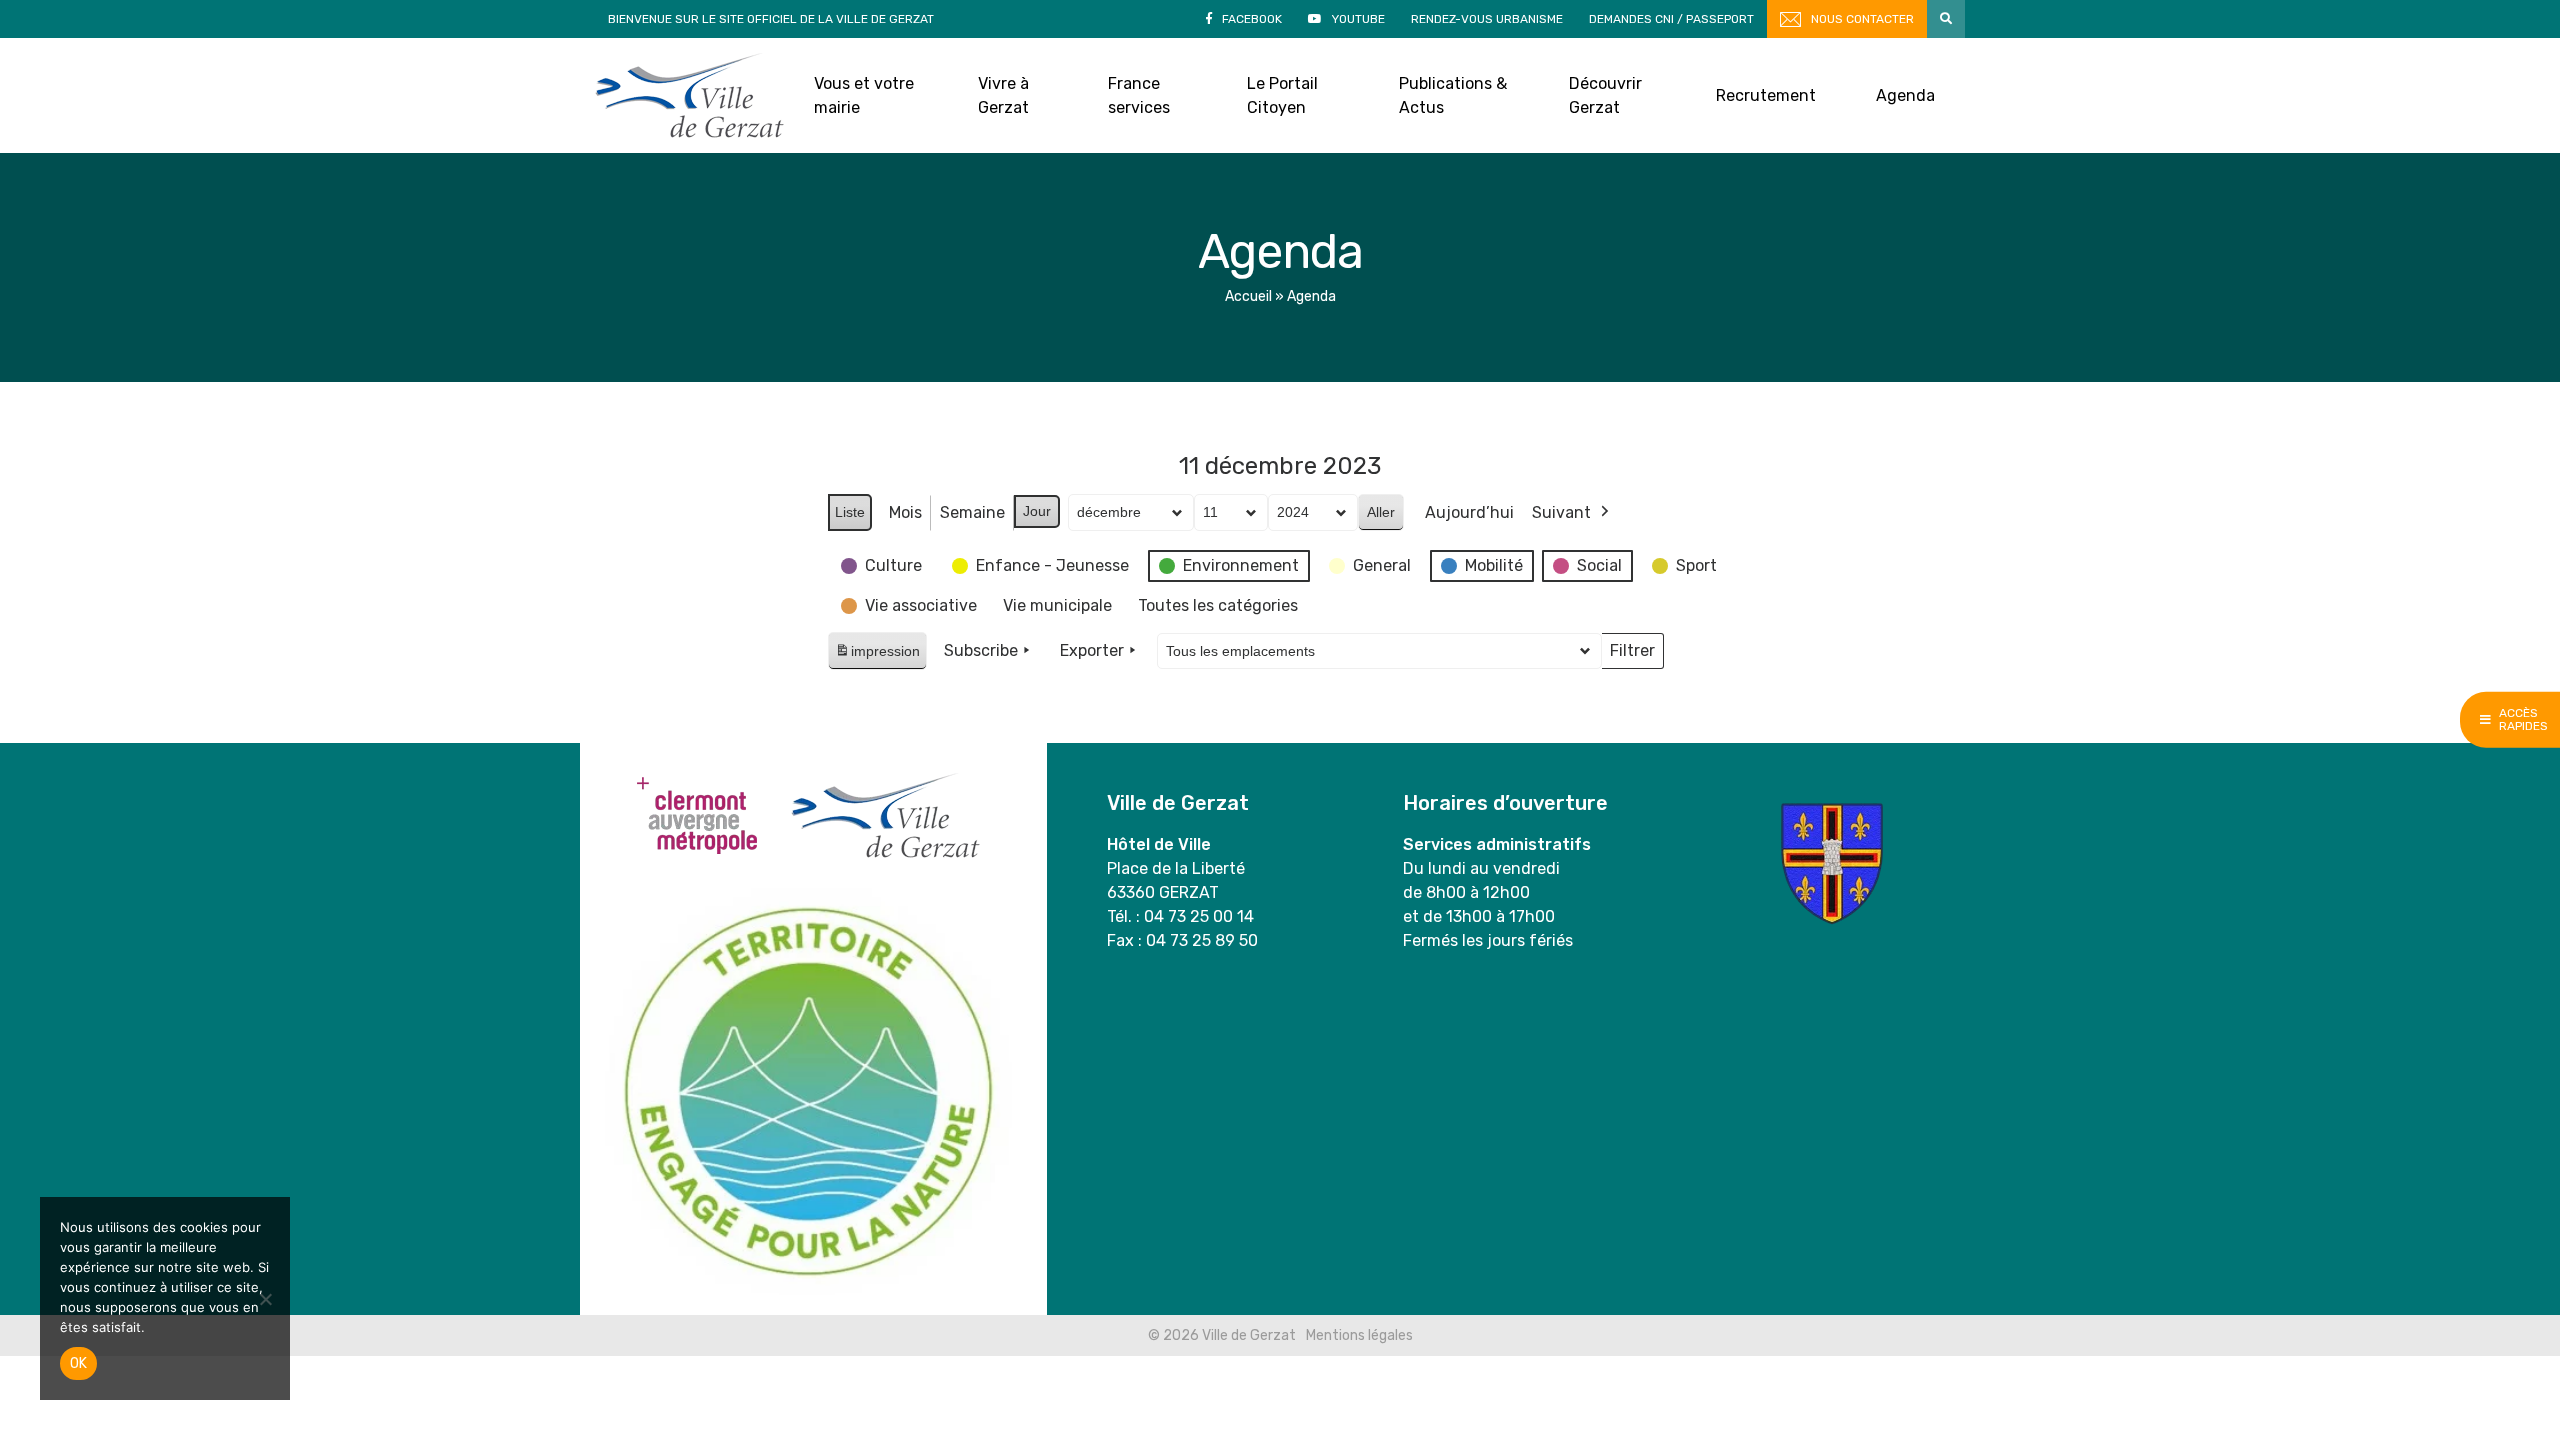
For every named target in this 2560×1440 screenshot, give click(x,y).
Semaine (972, 512)
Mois (905, 512)
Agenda (1905, 95)
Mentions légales (1359, 1335)
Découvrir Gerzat (1605, 95)
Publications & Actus (1453, 95)
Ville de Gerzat (689, 95)
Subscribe (981, 650)
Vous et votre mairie (864, 95)
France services (1139, 95)
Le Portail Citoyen (1282, 95)
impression (877, 656)
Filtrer (1632, 655)
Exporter (1092, 650)
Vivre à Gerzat (1003, 95)
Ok (78, 1363)
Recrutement (1766, 95)
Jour (1037, 511)
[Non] (265, 1299)
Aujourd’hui (1469, 512)
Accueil (1248, 296)
